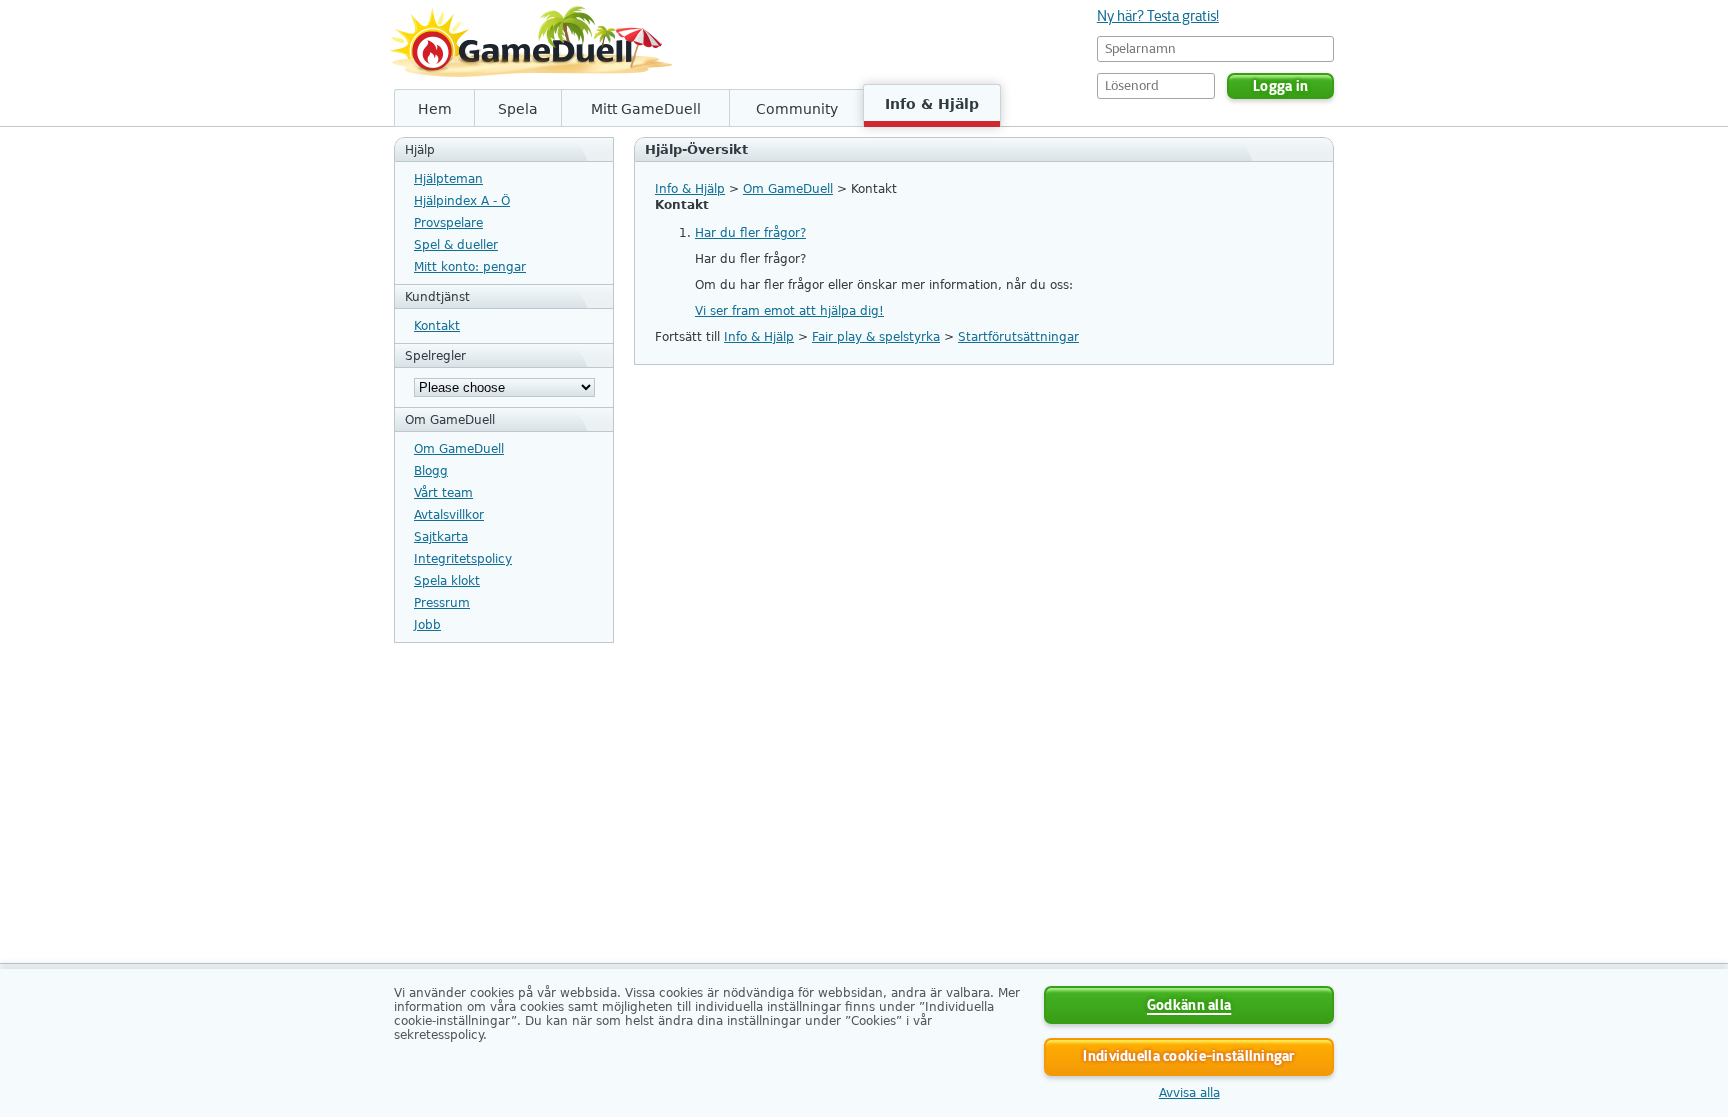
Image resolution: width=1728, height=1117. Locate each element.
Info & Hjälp (932, 104)
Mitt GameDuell (646, 109)
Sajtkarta (441, 537)
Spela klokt (447, 581)
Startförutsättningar (1018, 337)
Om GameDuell (459, 449)
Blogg (431, 471)
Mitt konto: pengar (470, 267)
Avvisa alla (1189, 1093)
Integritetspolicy (463, 559)
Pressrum (442, 603)
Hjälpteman (448, 179)
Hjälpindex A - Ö (462, 201)
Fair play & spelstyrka (876, 337)
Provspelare (448, 223)
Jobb (427, 625)
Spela (518, 109)
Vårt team (443, 493)
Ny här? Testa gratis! (1158, 16)
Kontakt (437, 326)
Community (797, 109)
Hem (435, 109)
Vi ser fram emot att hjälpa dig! (789, 311)
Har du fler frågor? (750, 233)
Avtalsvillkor (449, 515)
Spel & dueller (456, 245)
